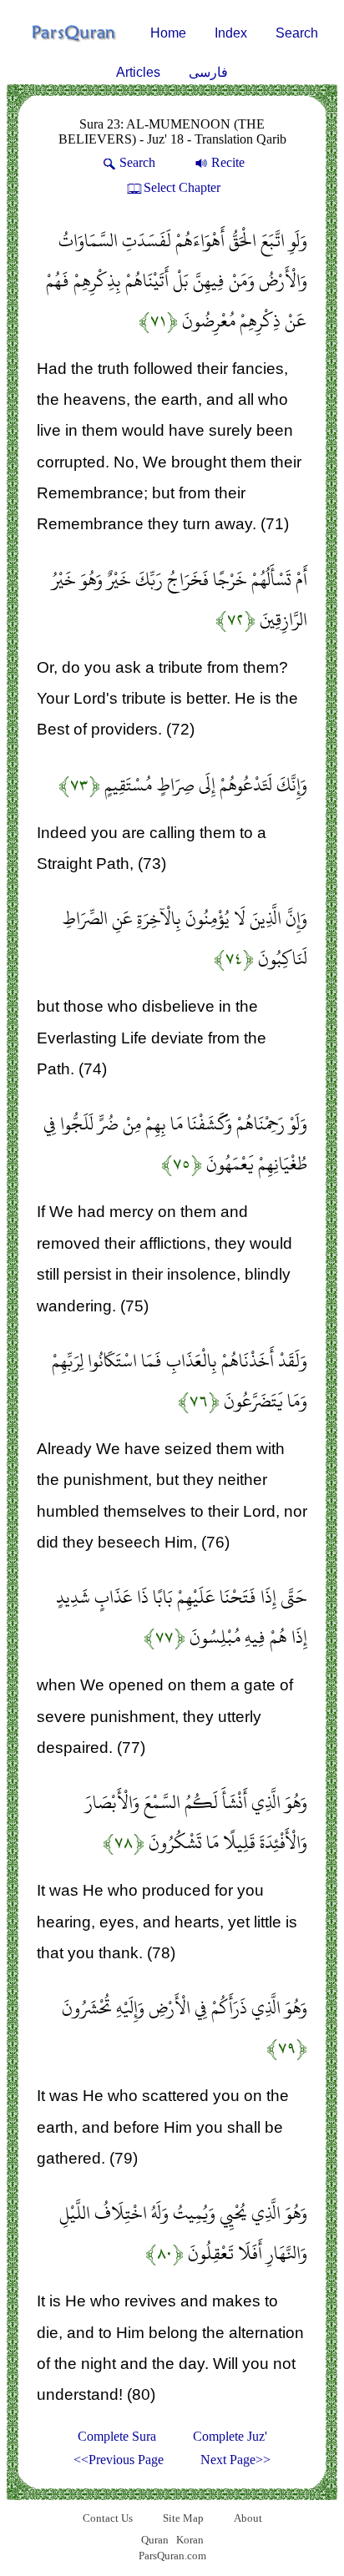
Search (297, 33)
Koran (190, 2540)
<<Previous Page (119, 2460)
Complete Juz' (230, 2436)
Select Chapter (182, 187)
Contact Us (108, 2518)
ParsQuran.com (172, 2556)
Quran (155, 2540)
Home (168, 33)
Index (231, 33)
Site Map (183, 2518)
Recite (228, 162)
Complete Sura (117, 2436)
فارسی (208, 72)
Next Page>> (235, 2460)
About (248, 2518)
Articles (138, 72)
